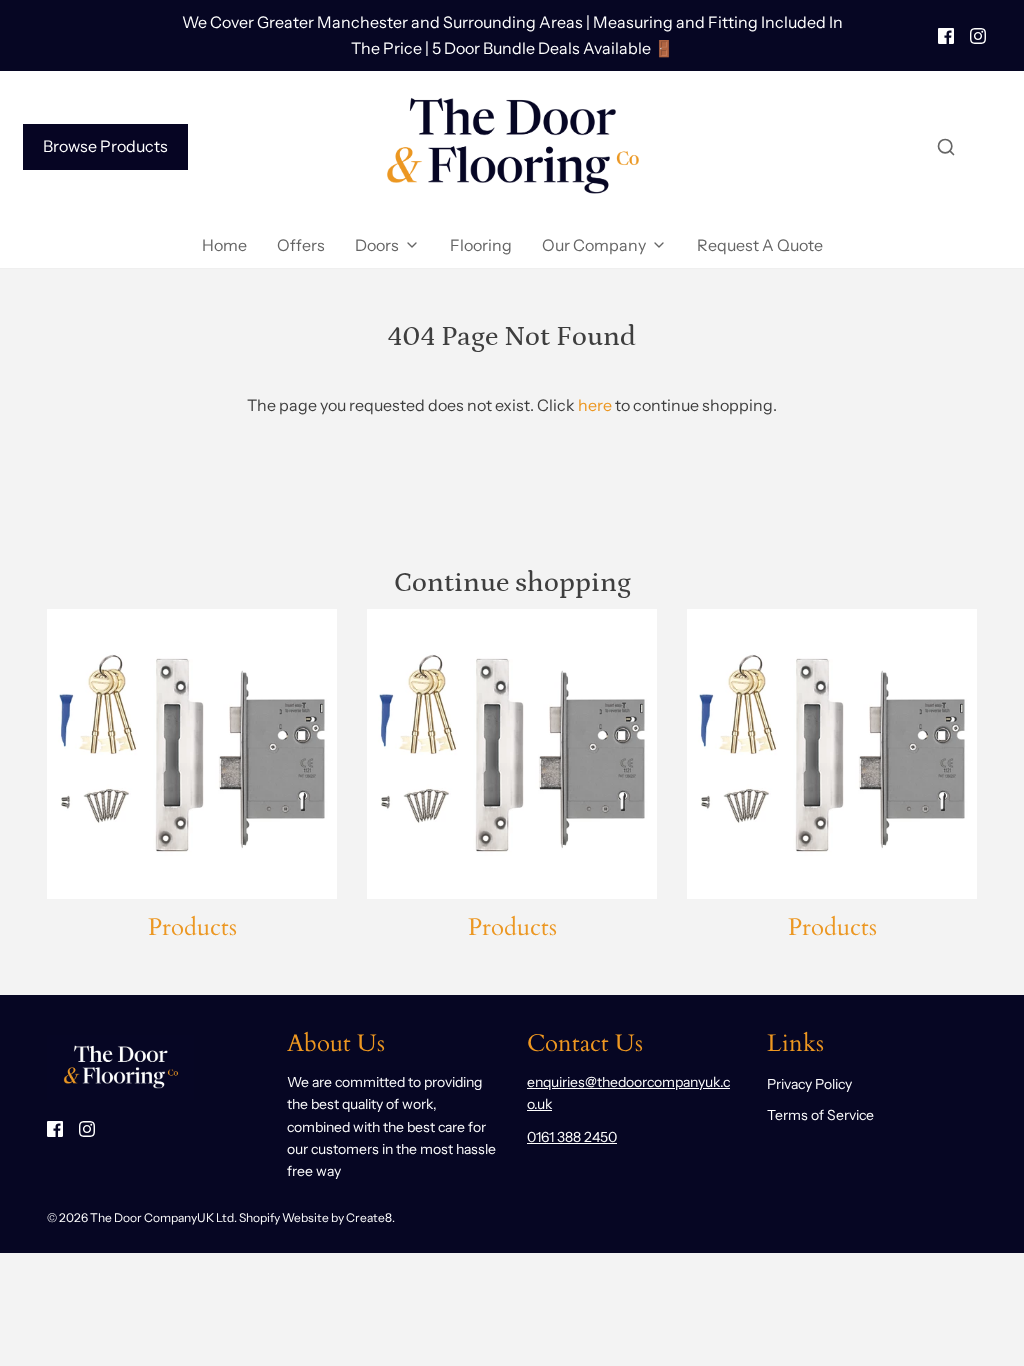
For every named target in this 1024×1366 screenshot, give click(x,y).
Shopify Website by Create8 (315, 1217)
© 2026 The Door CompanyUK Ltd (140, 1217)
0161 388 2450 (572, 1137)
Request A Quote (760, 245)
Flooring (481, 245)
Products (192, 927)
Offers (301, 245)
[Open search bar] (946, 147)
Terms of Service (820, 1115)
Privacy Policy (809, 1084)
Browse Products (105, 146)
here (595, 405)
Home (224, 245)
